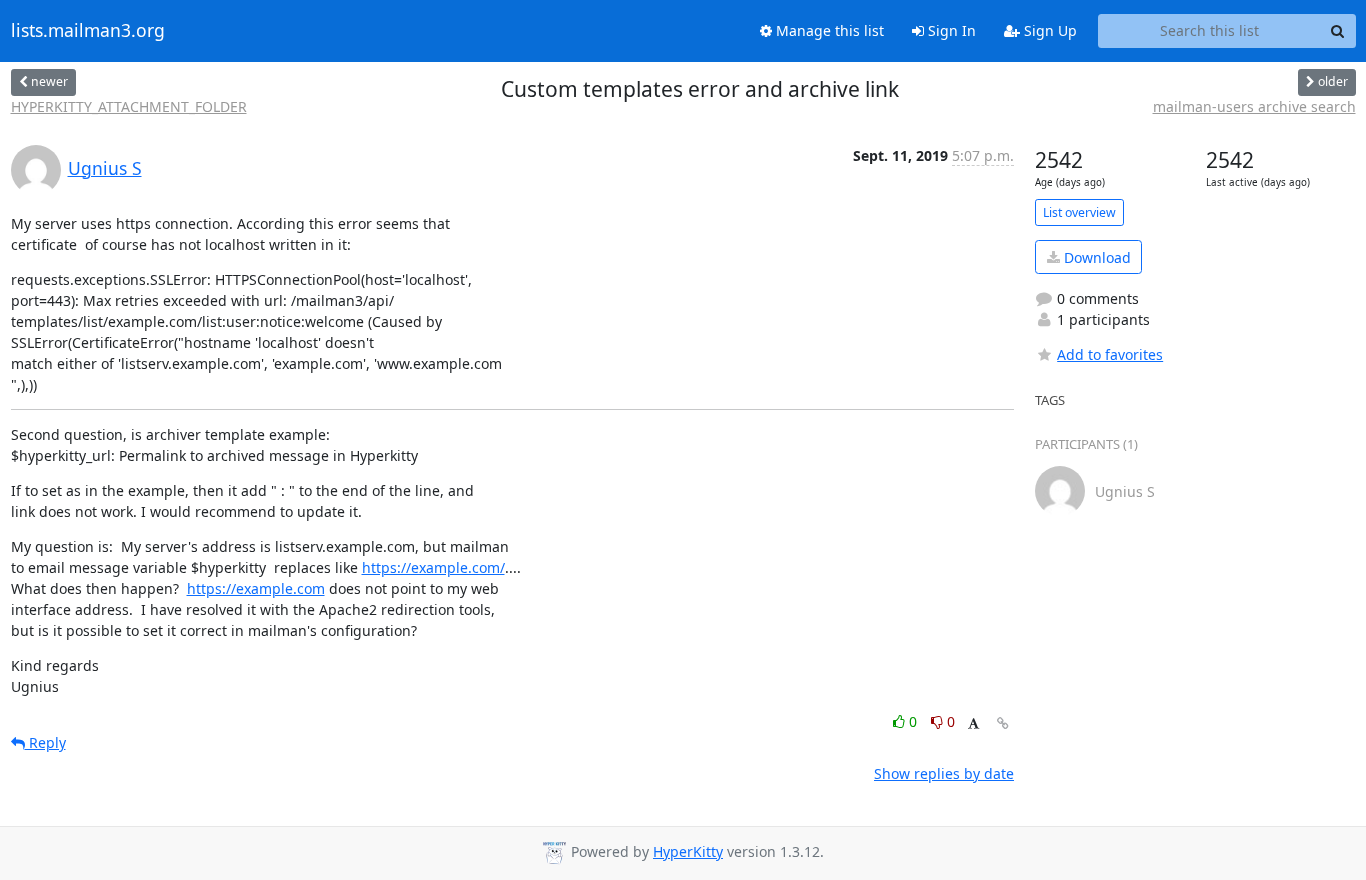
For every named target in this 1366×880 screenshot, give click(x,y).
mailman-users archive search (1254, 106)
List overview (1079, 212)
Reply (45, 742)
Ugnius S (105, 168)
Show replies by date (944, 773)
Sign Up (1048, 30)
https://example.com (256, 588)
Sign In (950, 30)
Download (1095, 257)
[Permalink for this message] (1003, 723)
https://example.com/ (433, 567)
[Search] (1338, 31)
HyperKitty (688, 851)
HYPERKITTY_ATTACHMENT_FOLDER (129, 106)
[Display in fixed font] (973, 724)
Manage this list (828, 30)
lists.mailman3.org (88, 31)
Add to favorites (1110, 354)
